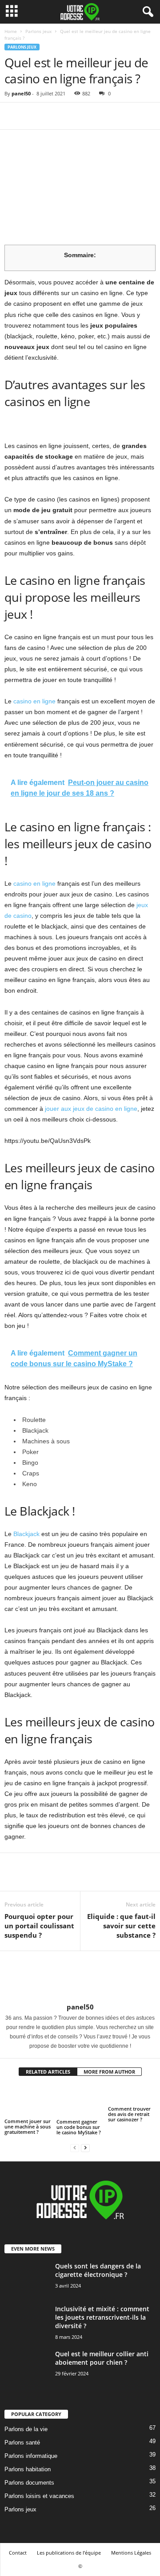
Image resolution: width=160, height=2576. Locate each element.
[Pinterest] (54, 116)
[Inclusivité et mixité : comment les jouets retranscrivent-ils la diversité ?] (27, 2328)
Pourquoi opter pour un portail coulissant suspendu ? (39, 1926)
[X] (34, 116)
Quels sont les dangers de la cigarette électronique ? (98, 2270)
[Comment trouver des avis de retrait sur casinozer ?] (132, 2095)
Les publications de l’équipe (69, 2553)
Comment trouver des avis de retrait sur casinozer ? (129, 2114)
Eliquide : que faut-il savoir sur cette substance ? (121, 1926)
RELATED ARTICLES (48, 2072)
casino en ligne (34, 701)
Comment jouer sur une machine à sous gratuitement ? (28, 2126)
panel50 (21, 93)
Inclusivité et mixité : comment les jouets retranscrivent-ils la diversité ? (102, 2317)
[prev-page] (75, 2147)
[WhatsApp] (75, 116)
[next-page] (85, 2147)
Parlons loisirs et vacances (39, 2496)
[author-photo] (80, 1977)
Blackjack (26, 1534)
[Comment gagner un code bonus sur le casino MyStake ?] (80, 2101)
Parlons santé (22, 2442)
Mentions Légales (131, 2553)
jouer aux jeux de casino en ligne (91, 1109)
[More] (96, 116)
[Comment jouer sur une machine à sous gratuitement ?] (28, 2101)
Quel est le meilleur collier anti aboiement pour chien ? (102, 2358)
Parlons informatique (31, 2456)
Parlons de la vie (26, 2429)
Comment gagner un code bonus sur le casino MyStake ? (79, 2127)
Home (11, 31)
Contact (18, 2553)
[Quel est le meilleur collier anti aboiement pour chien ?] (27, 2372)
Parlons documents (29, 2483)
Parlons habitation (28, 2469)
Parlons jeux (38, 31)
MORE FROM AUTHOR (109, 2072)
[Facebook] (13, 116)
